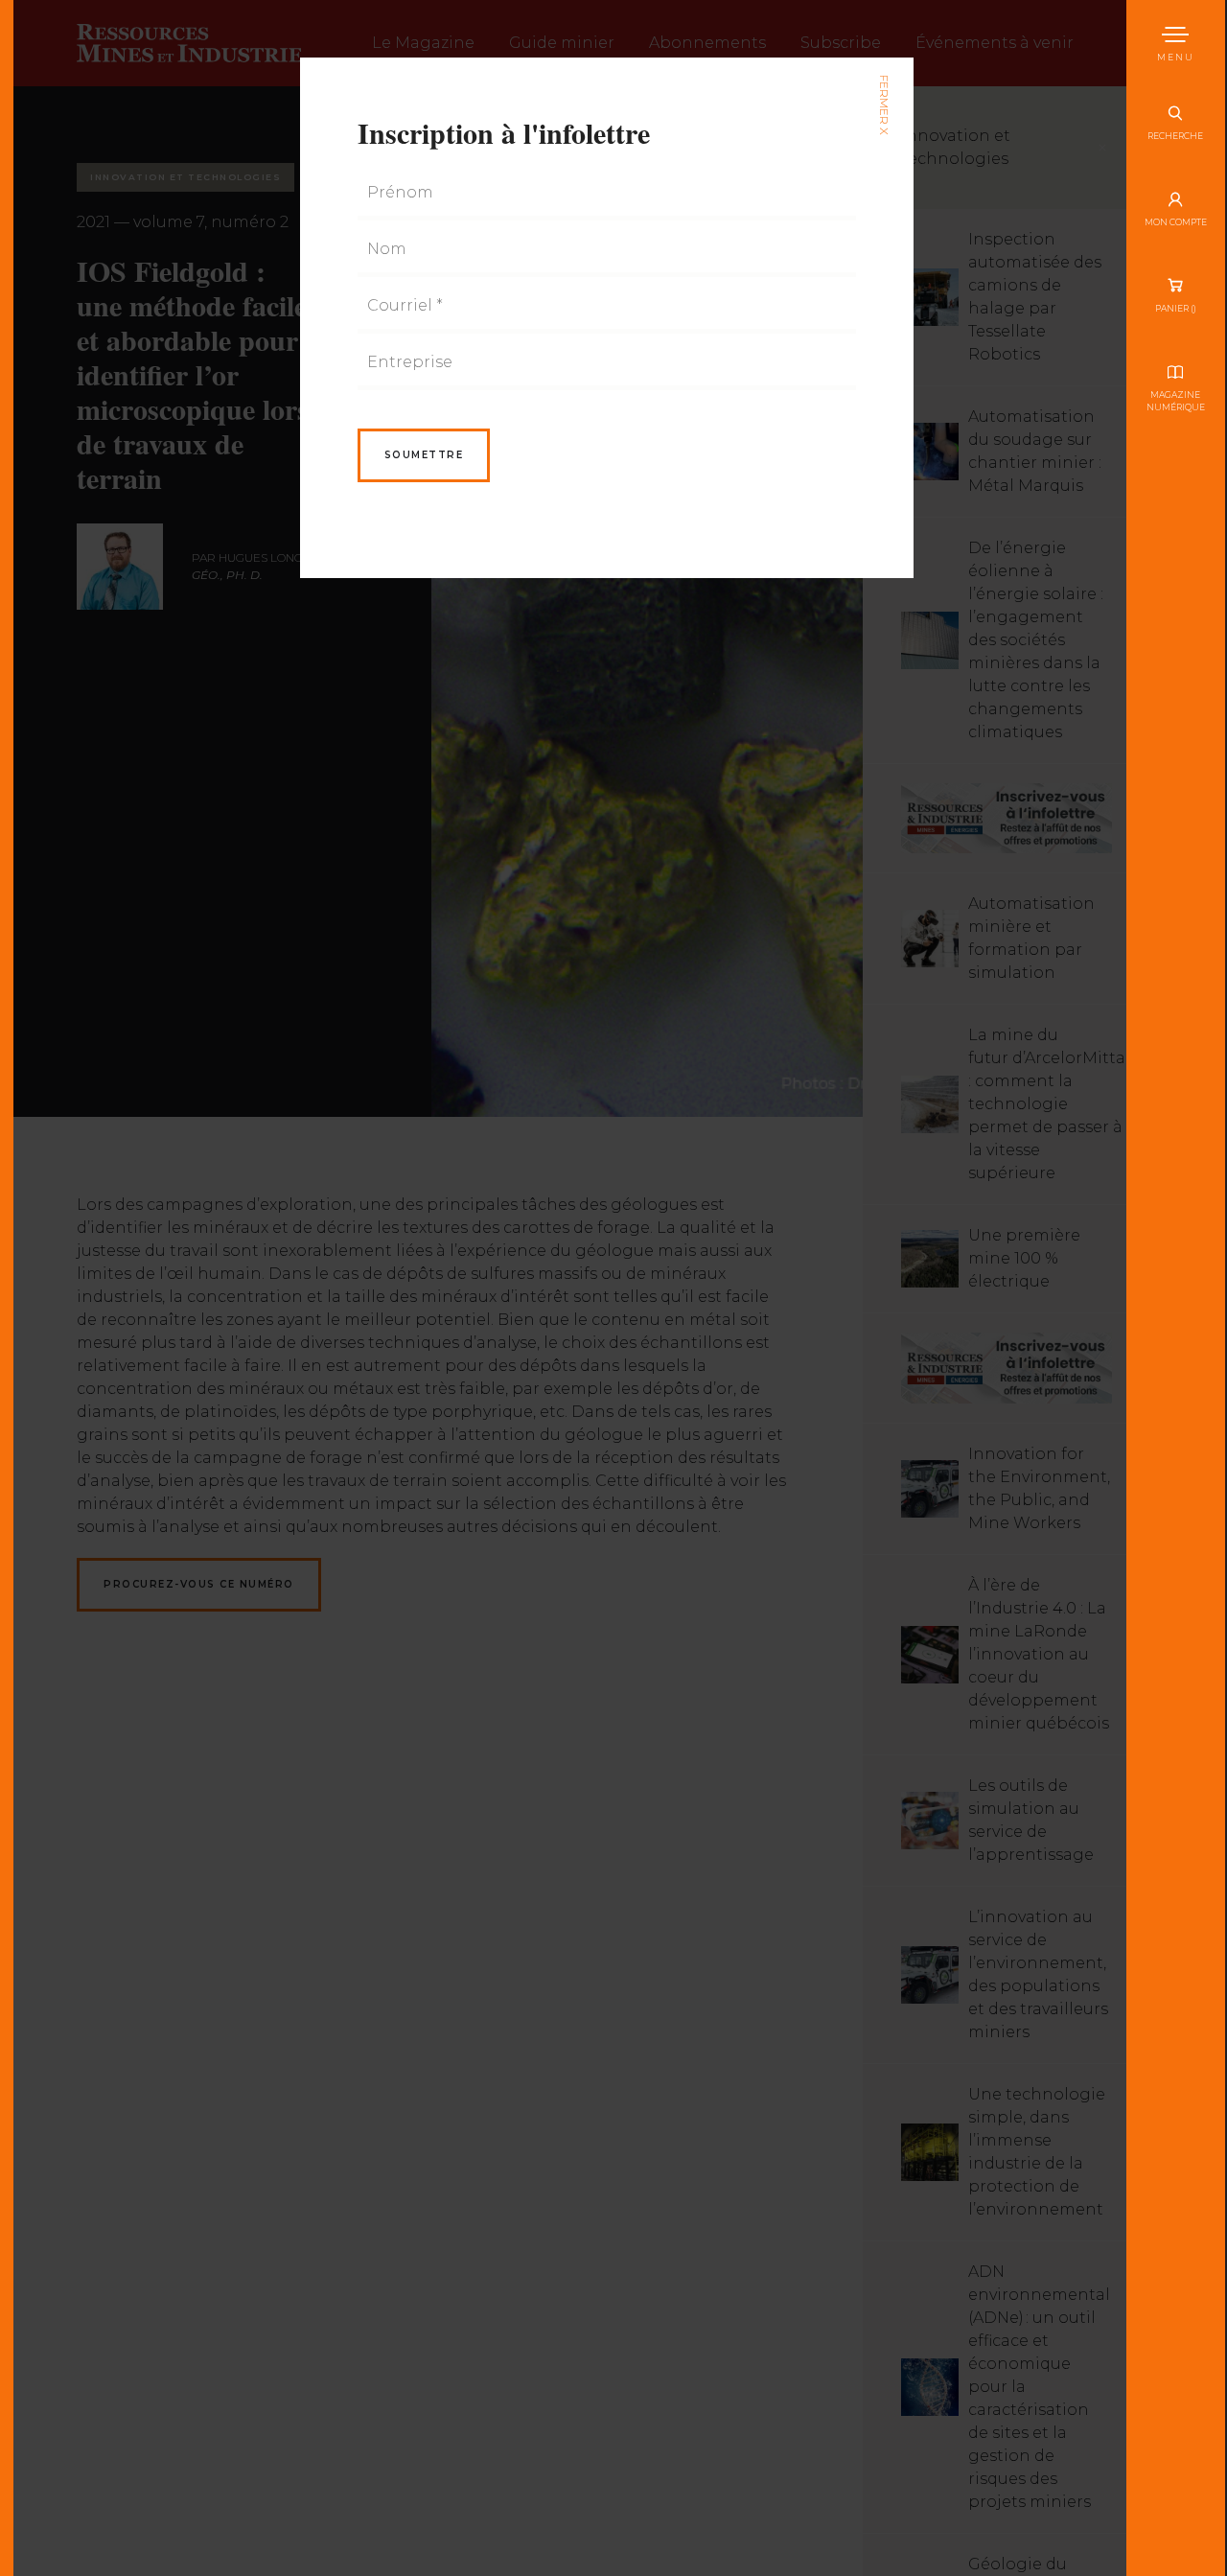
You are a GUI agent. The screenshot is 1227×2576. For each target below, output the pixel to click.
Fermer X (883, 105)
